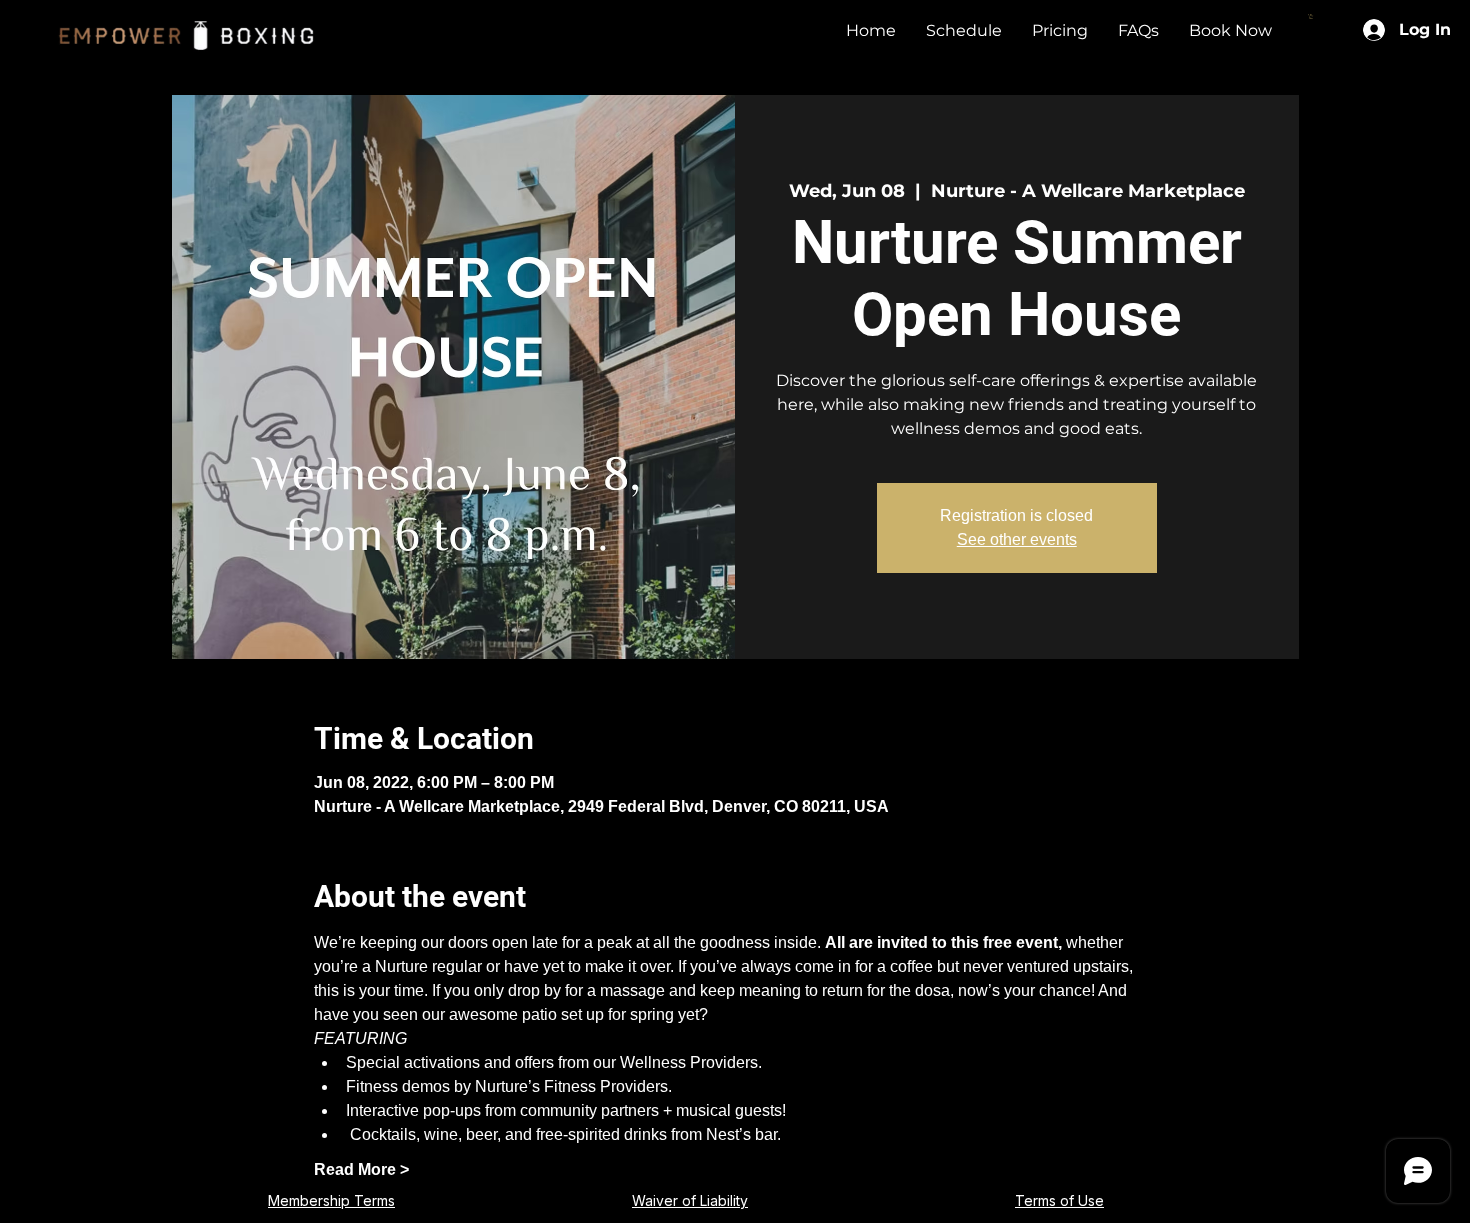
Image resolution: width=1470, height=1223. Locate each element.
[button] (1311, 16)
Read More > (361, 1169)
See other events (1017, 539)
